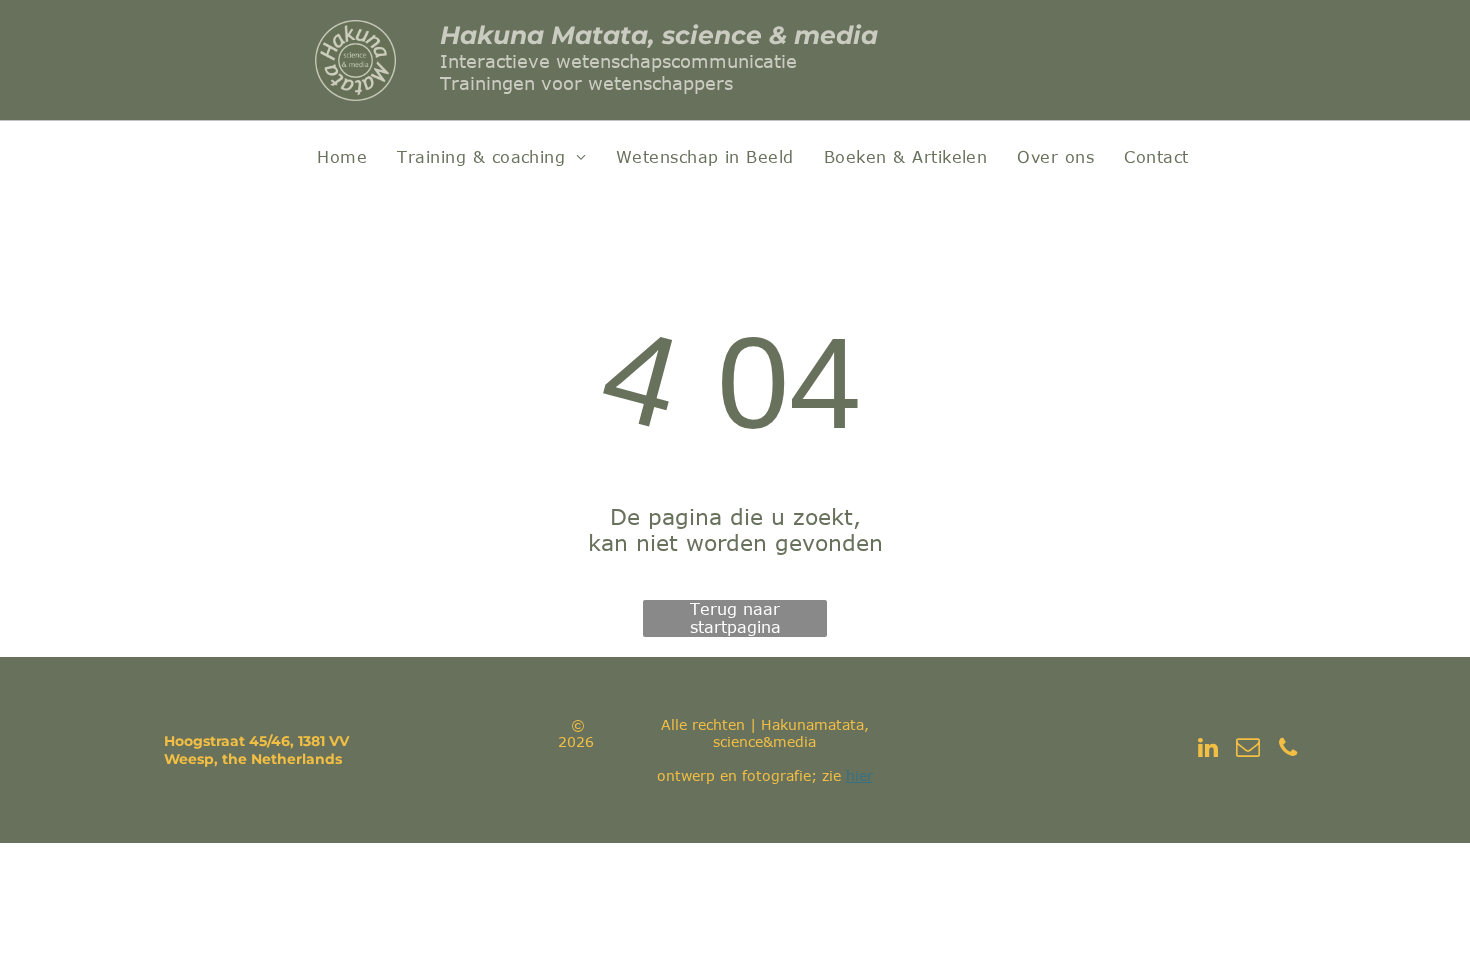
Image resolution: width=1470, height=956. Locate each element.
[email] (1248, 750)
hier (859, 775)
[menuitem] (342, 157)
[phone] (1288, 750)
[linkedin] (1208, 750)
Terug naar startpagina (735, 618)
